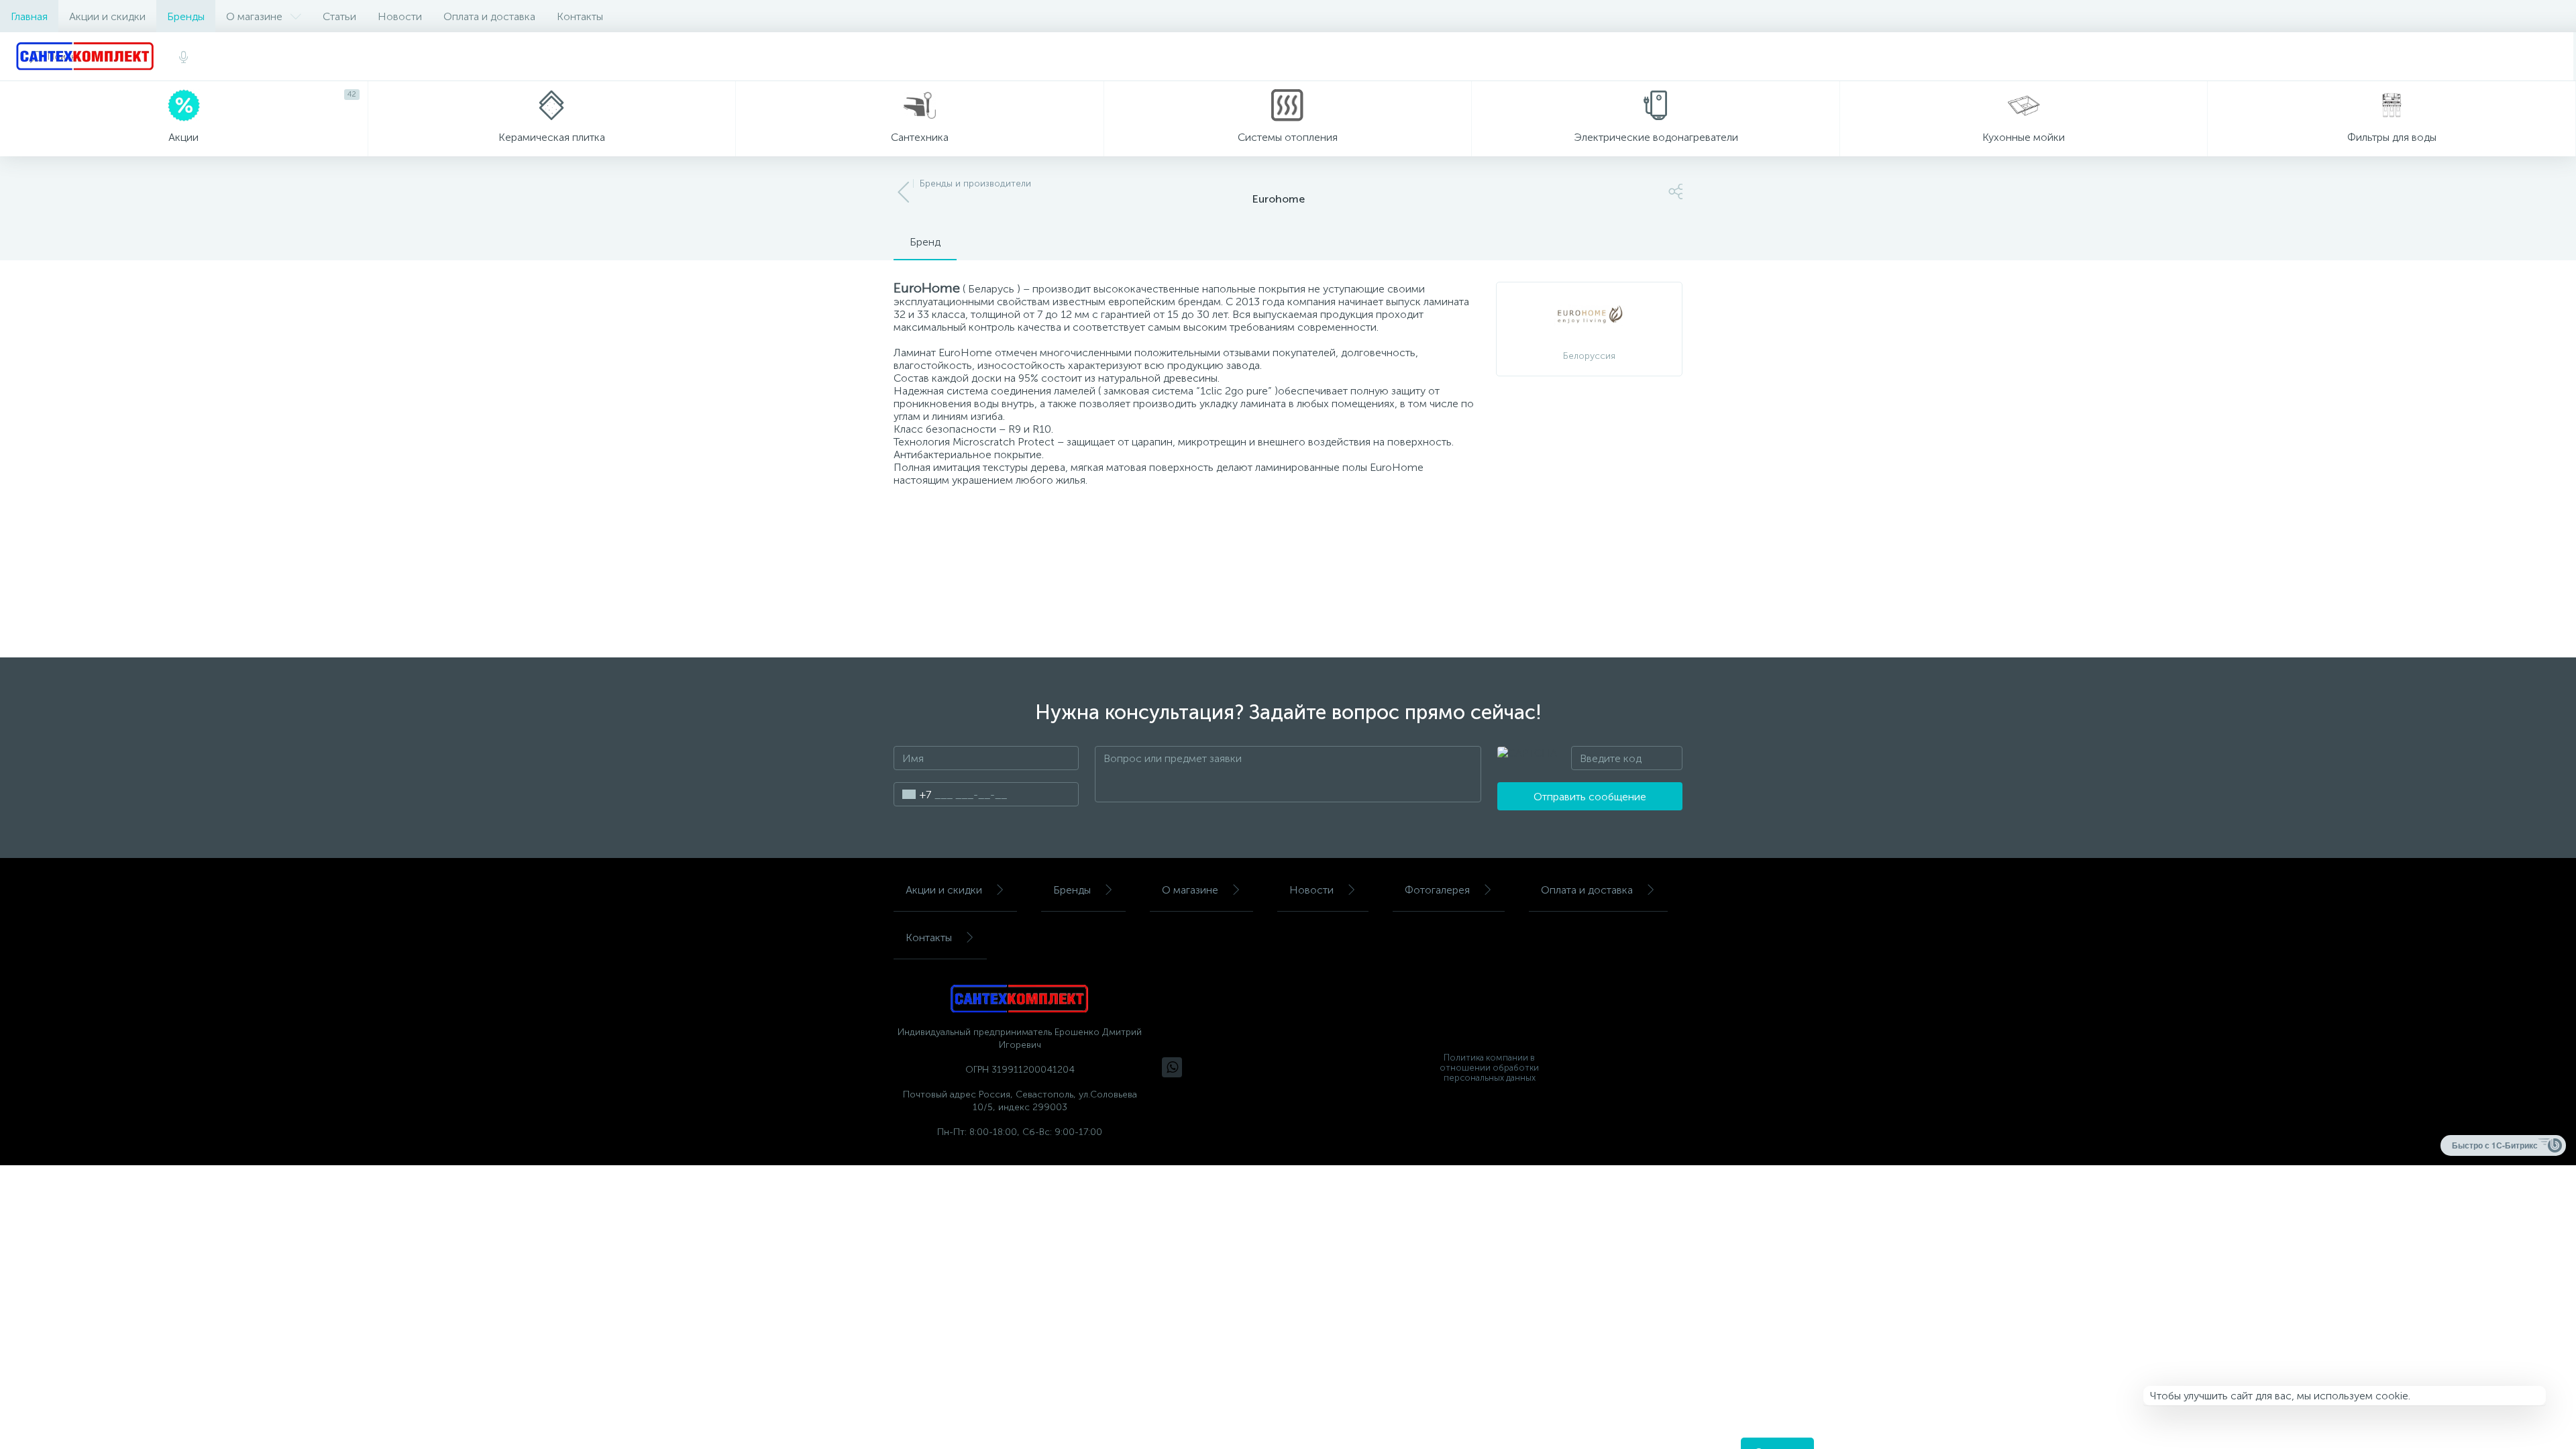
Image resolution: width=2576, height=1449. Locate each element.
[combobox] (913, 794)
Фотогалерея (1437, 890)
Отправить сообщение (1590, 797)
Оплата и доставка (489, 16)
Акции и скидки (107, 16)
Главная (29, 16)
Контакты (580, 16)
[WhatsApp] (1172, 1067)
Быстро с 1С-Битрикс (2495, 1145)
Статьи (339, 16)
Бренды (186, 16)
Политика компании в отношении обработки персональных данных (1489, 1068)
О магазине (254, 16)
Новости (400, 16)
